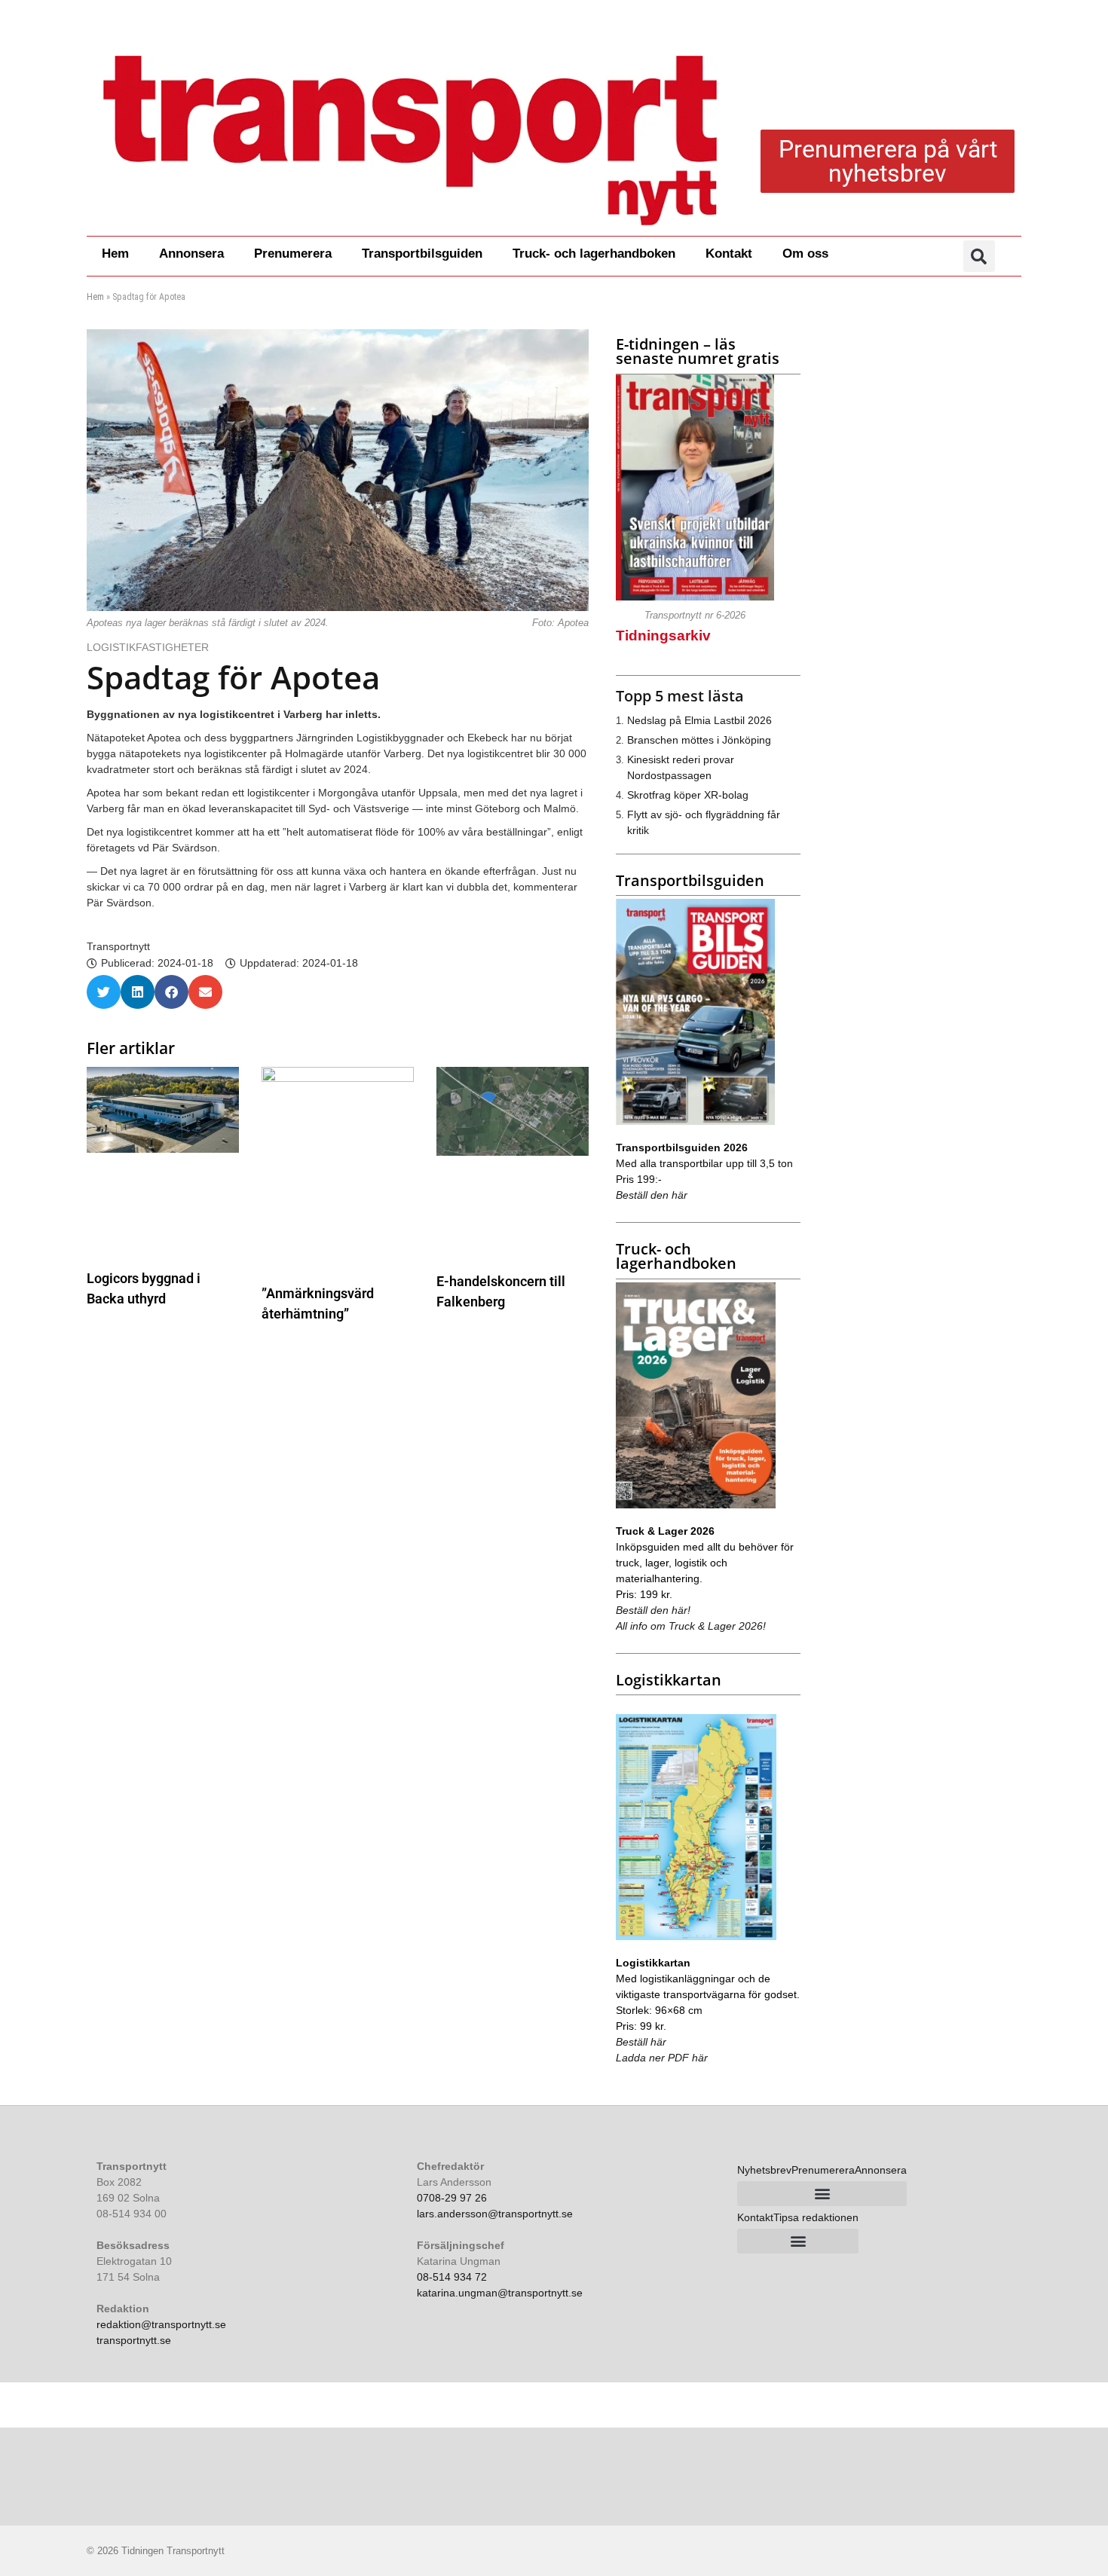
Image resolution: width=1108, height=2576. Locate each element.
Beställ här (641, 2042)
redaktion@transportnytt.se (161, 2324)
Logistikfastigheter (148, 647)
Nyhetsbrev (764, 2170)
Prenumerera (293, 254)
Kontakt (729, 254)
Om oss (805, 254)
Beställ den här (652, 1195)
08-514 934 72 (452, 2277)
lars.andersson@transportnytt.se (495, 2214)
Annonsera (191, 254)
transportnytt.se (134, 2340)
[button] (979, 256)
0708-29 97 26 (452, 2198)
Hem (115, 254)
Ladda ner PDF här (662, 2058)
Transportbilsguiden (422, 254)
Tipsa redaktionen (816, 2217)
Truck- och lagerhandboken (594, 254)
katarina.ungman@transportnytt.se (500, 2293)
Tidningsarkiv (663, 636)
